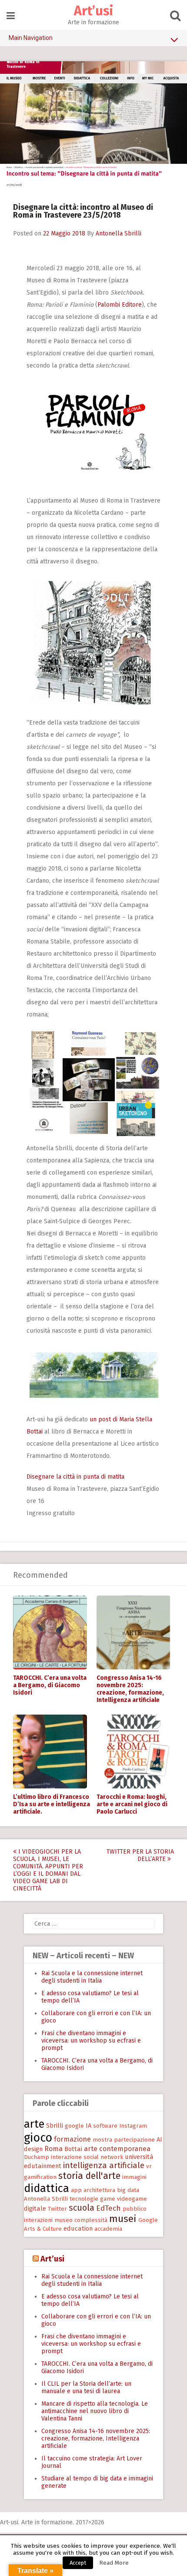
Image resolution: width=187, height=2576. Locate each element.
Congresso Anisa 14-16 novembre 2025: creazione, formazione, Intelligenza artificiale (130, 1689)
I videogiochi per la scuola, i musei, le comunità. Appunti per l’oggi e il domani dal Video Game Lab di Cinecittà (48, 1870)
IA (88, 2126)
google (74, 2126)
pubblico (135, 2209)
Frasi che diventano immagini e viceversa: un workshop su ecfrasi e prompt (91, 2041)
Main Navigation (31, 38)
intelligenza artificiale (104, 2165)
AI (159, 2139)
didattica (47, 2188)
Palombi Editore (120, 305)
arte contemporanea (117, 2149)
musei (123, 2219)
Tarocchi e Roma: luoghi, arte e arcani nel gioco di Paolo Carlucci (132, 1804)
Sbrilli (55, 2126)
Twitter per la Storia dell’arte (140, 1855)
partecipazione (134, 2140)
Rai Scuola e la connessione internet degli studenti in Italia (92, 1977)
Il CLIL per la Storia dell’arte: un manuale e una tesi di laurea (86, 2387)
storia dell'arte (89, 2176)
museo (63, 2220)
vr (149, 2166)
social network (103, 2157)
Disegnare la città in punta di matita (75, 1477)
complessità (91, 2220)
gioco (38, 2138)
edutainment (43, 2166)
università (139, 2157)
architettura (99, 2190)
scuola (82, 2208)
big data (128, 2190)
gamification (40, 2177)
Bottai (73, 2149)
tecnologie (84, 2199)
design (33, 2149)
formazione (72, 2139)
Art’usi (93, 11)
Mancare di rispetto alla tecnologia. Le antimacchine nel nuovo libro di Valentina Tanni (95, 2411)
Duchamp (37, 2157)
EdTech (109, 2208)
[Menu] (11, 16)
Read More (114, 2563)
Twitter (57, 2209)
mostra (102, 2140)
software (105, 2126)
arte (34, 2124)
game (108, 2199)
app (76, 2190)
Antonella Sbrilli (119, 233)
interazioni (38, 2220)
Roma (53, 2149)
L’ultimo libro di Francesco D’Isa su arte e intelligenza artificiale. (52, 1804)
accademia (108, 2229)
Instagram (133, 2126)
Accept (78, 2563)
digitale (35, 2208)
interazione (66, 2157)
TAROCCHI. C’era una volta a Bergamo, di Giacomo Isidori (50, 1685)
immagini (134, 2177)
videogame (132, 2199)
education (78, 2228)
